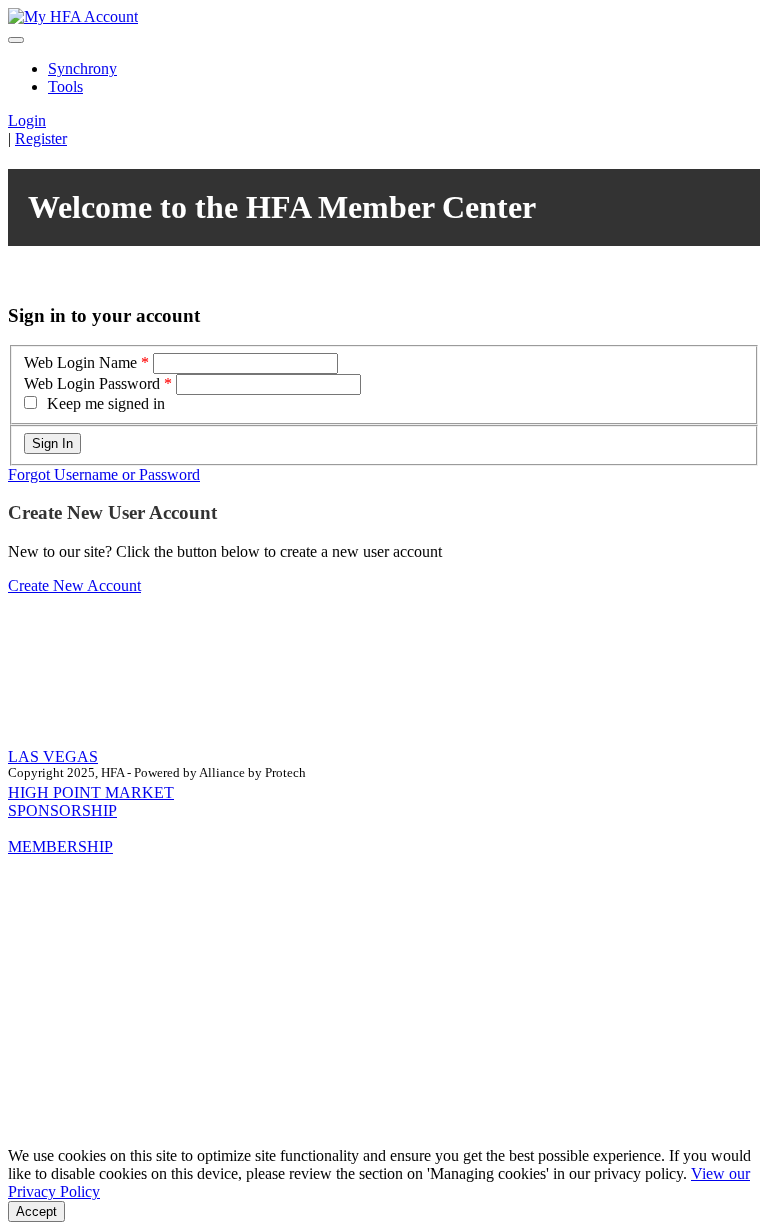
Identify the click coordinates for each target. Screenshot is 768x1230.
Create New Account (74, 585)
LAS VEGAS (53, 756)
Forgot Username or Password (104, 474)
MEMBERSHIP (60, 846)
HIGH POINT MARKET (91, 792)
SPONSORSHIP (62, 810)
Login (27, 120)
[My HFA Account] (73, 16)
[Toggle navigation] (16, 40)
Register (41, 138)
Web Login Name (80, 362)
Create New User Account (112, 512)
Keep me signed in (106, 403)
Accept (36, 1211)
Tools (65, 86)
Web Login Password (92, 383)
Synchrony (82, 68)
